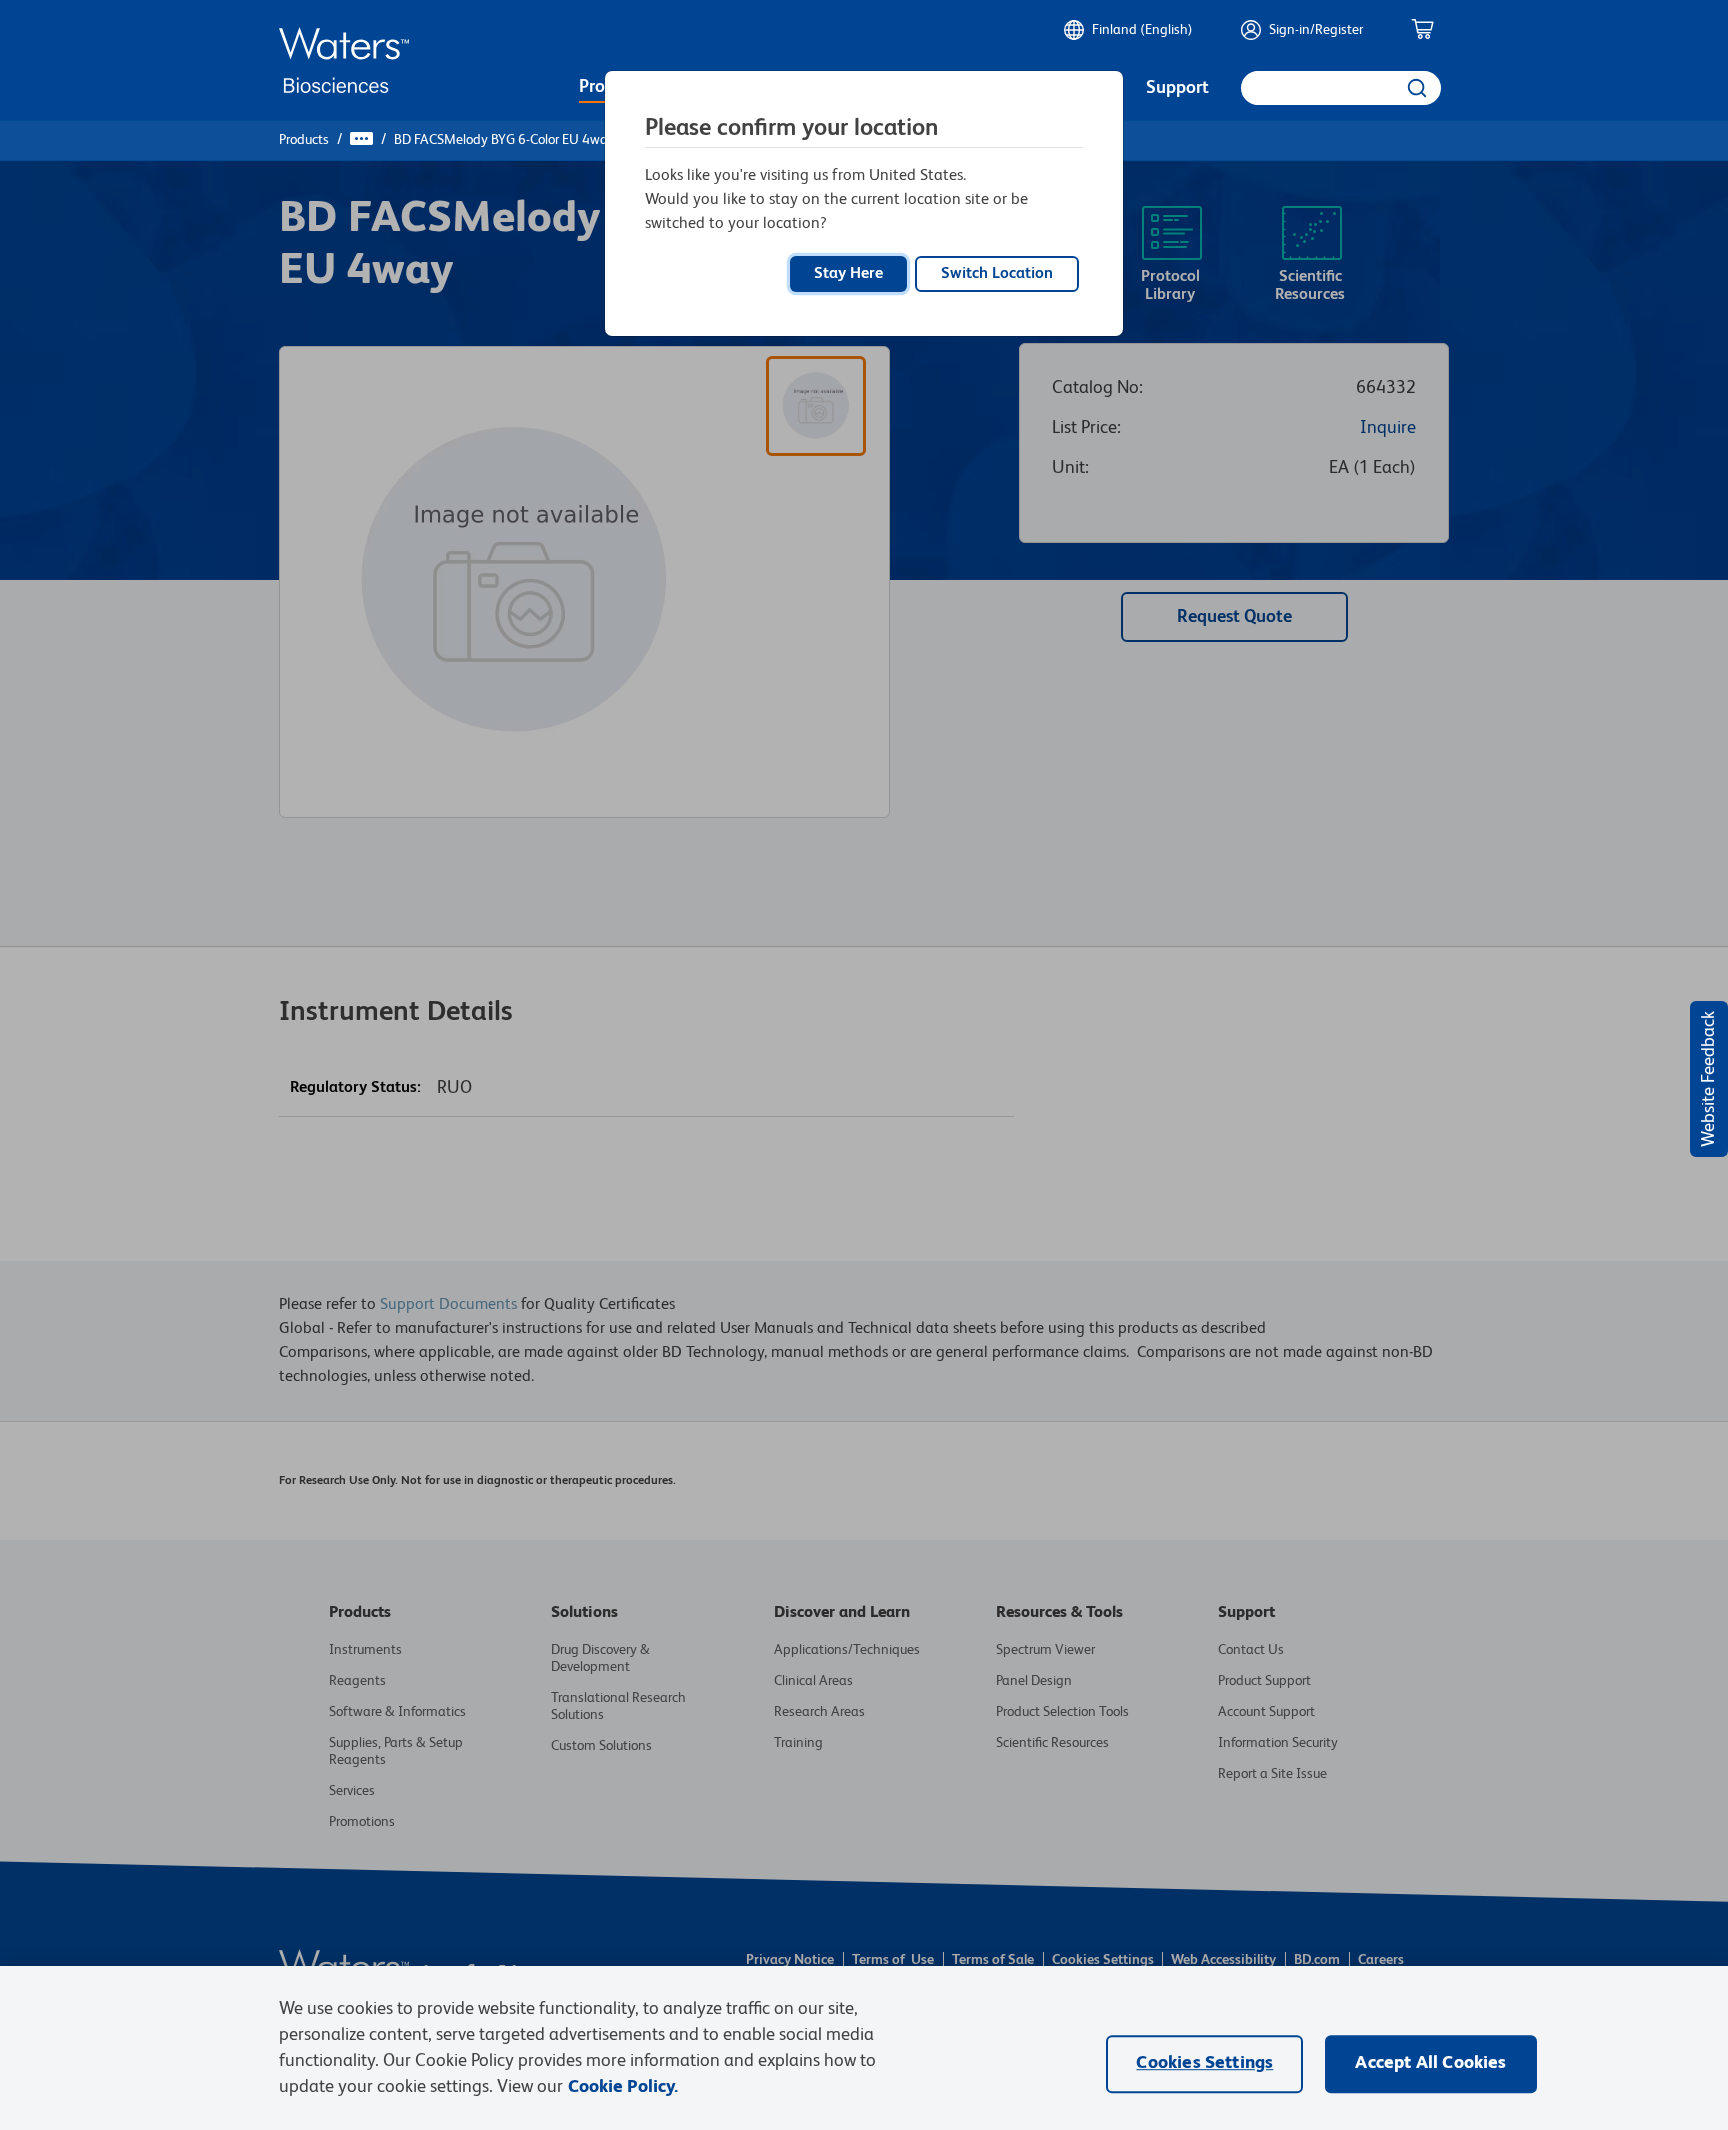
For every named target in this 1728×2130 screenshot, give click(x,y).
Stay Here (848, 274)
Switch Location (997, 274)
